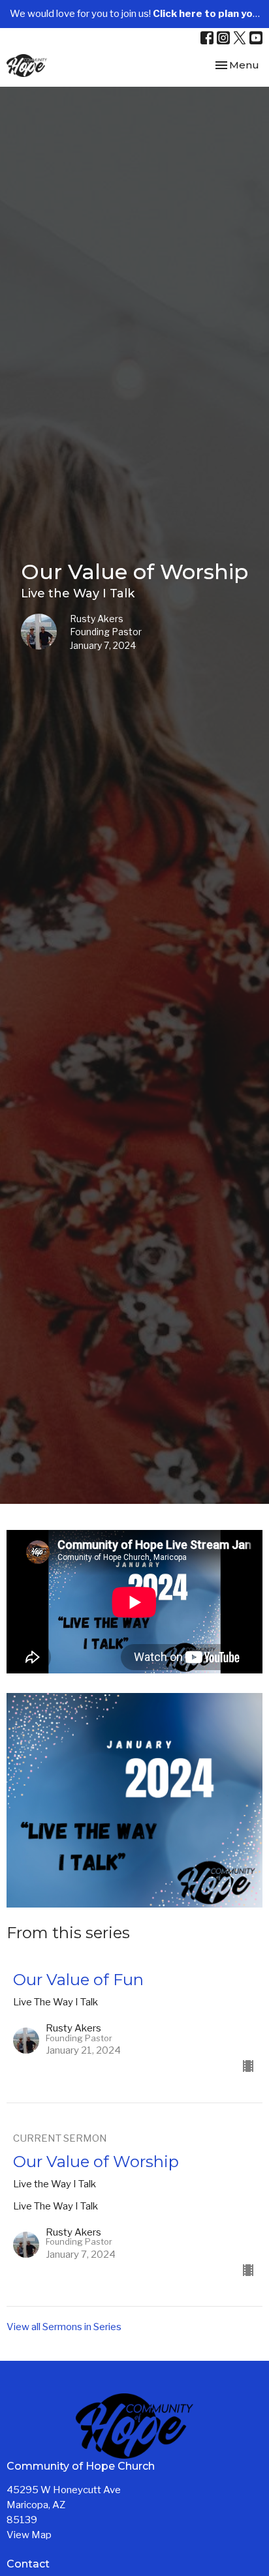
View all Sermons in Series (64, 2327)
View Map (29, 2535)
